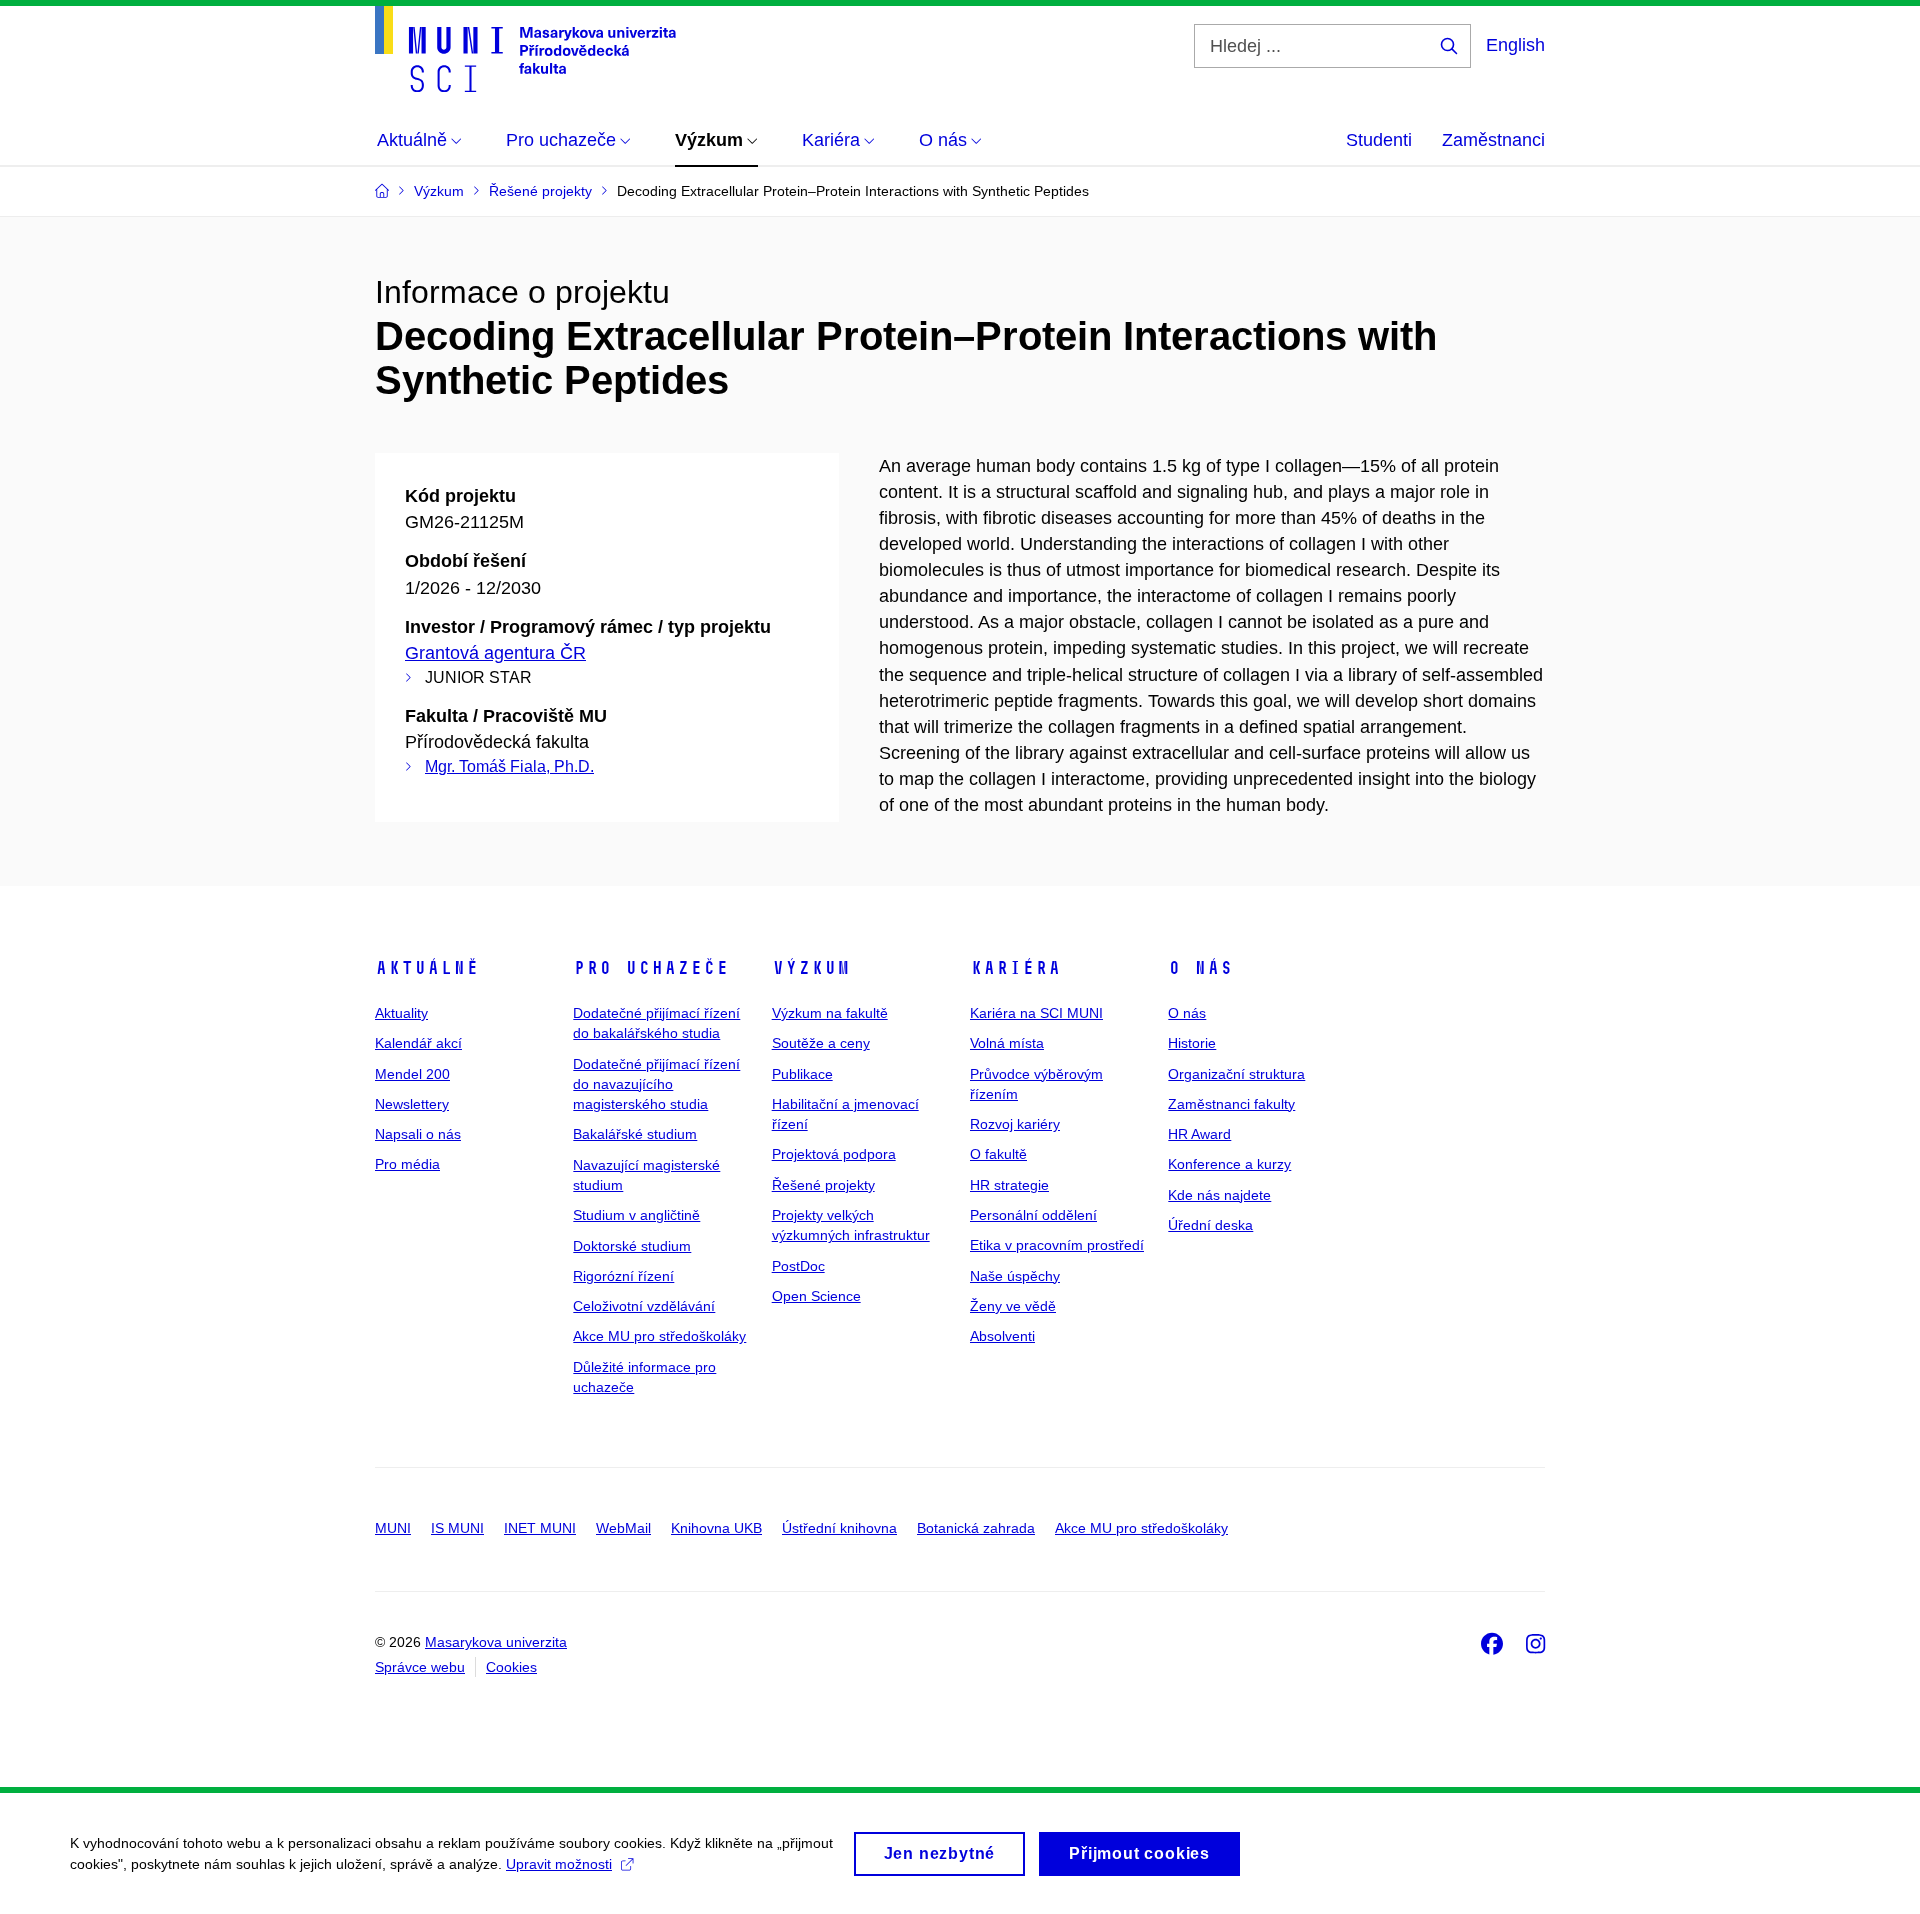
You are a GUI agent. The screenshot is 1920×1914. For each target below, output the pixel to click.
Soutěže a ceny (821, 1043)
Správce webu (420, 1667)
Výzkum (811, 968)
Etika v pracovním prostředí (1057, 1245)
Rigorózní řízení (623, 1276)
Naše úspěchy (1015, 1276)
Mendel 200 (412, 1074)
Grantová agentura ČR (495, 653)
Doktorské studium (632, 1246)
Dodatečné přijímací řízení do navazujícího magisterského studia (656, 1084)
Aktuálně (427, 968)
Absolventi (1002, 1336)
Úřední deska (1210, 1225)
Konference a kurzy (1229, 1164)
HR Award (1199, 1134)
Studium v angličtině (636, 1215)
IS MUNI (457, 1528)
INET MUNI (540, 1528)
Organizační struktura (1236, 1074)
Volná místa (1007, 1043)
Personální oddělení (1033, 1215)
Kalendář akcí (418, 1043)
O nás (1200, 968)
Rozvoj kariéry (1015, 1124)
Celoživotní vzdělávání (644, 1306)
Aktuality (401, 1013)
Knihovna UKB (716, 1528)
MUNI (393, 1528)
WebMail (623, 1528)
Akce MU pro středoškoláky (659, 1336)
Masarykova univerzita (496, 1642)
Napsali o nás (418, 1134)
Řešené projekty (823, 1185)
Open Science (816, 1296)
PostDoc (798, 1266)
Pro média (407, 1164)
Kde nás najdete (1219, 1195)
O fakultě (998, 1154)
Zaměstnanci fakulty (1231, 1104)
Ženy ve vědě (1013, 1306)
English (1515, 45)
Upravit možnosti (559, 1864)
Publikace (802, 1074)
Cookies (511, 1667)
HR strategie (1009, 1185)
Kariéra (1015, 968)
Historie (1192, 1043)
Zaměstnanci (1493, 140)
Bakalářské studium (635, 1134)
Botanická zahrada (976, 1528)
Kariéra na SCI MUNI (1036, 1013)
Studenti (1379, 140)
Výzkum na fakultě (830, 1013)
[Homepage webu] (525, 49)
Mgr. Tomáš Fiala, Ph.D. (509, 766)
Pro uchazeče (651, 968)
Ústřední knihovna (839, 1528)
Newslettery (412, 1104)
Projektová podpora (834, 1154)
